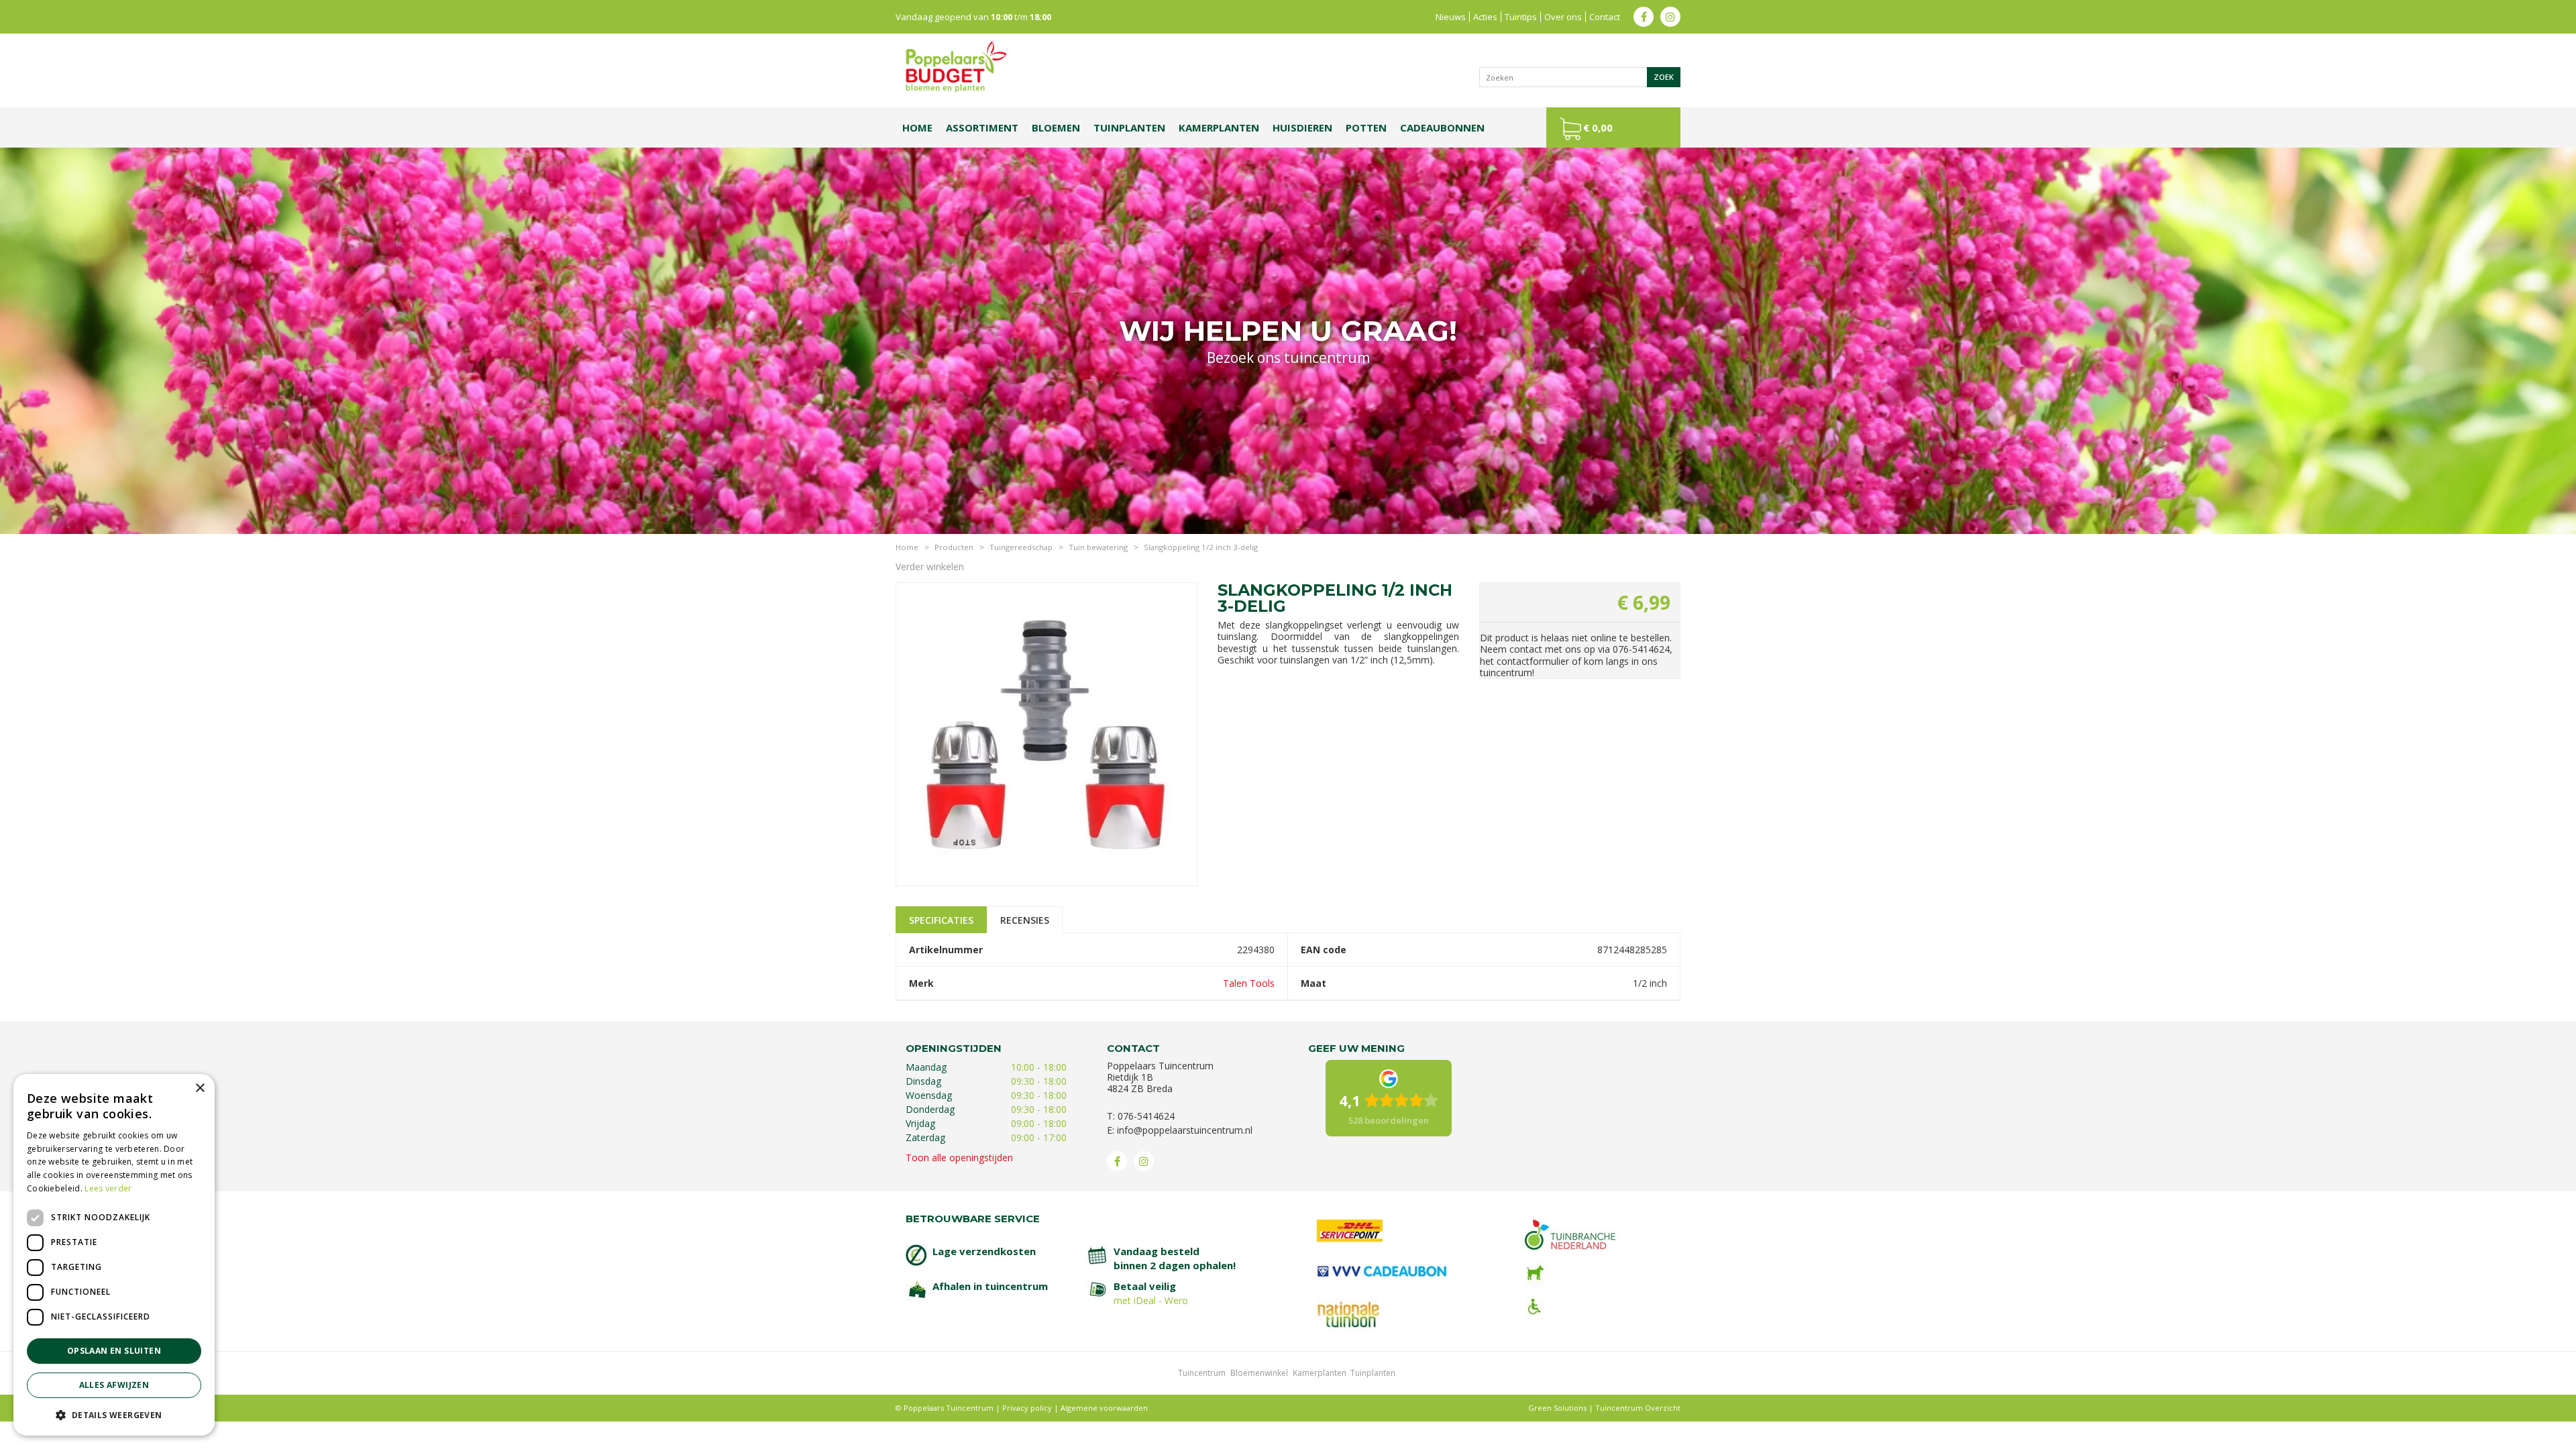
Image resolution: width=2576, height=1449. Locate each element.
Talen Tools (1249, 983)
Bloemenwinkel (1259, 1373)
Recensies (1025, 920)
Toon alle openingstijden (959, 1158)
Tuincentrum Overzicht (1638, 1408)
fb (1644, 17)
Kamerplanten (1320, 1373)
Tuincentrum (1202, 1373)
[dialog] (114, 1255)
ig (1670, 17)
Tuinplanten (1373, 1373)
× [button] (200, 1088)
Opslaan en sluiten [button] (114, 1351)
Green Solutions (1557, 1408)
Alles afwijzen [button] (114, 1385)
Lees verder (108, 1188)
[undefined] (1046, 734)
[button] (114, 1414)
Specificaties (941, 920)
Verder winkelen (930, 567)
